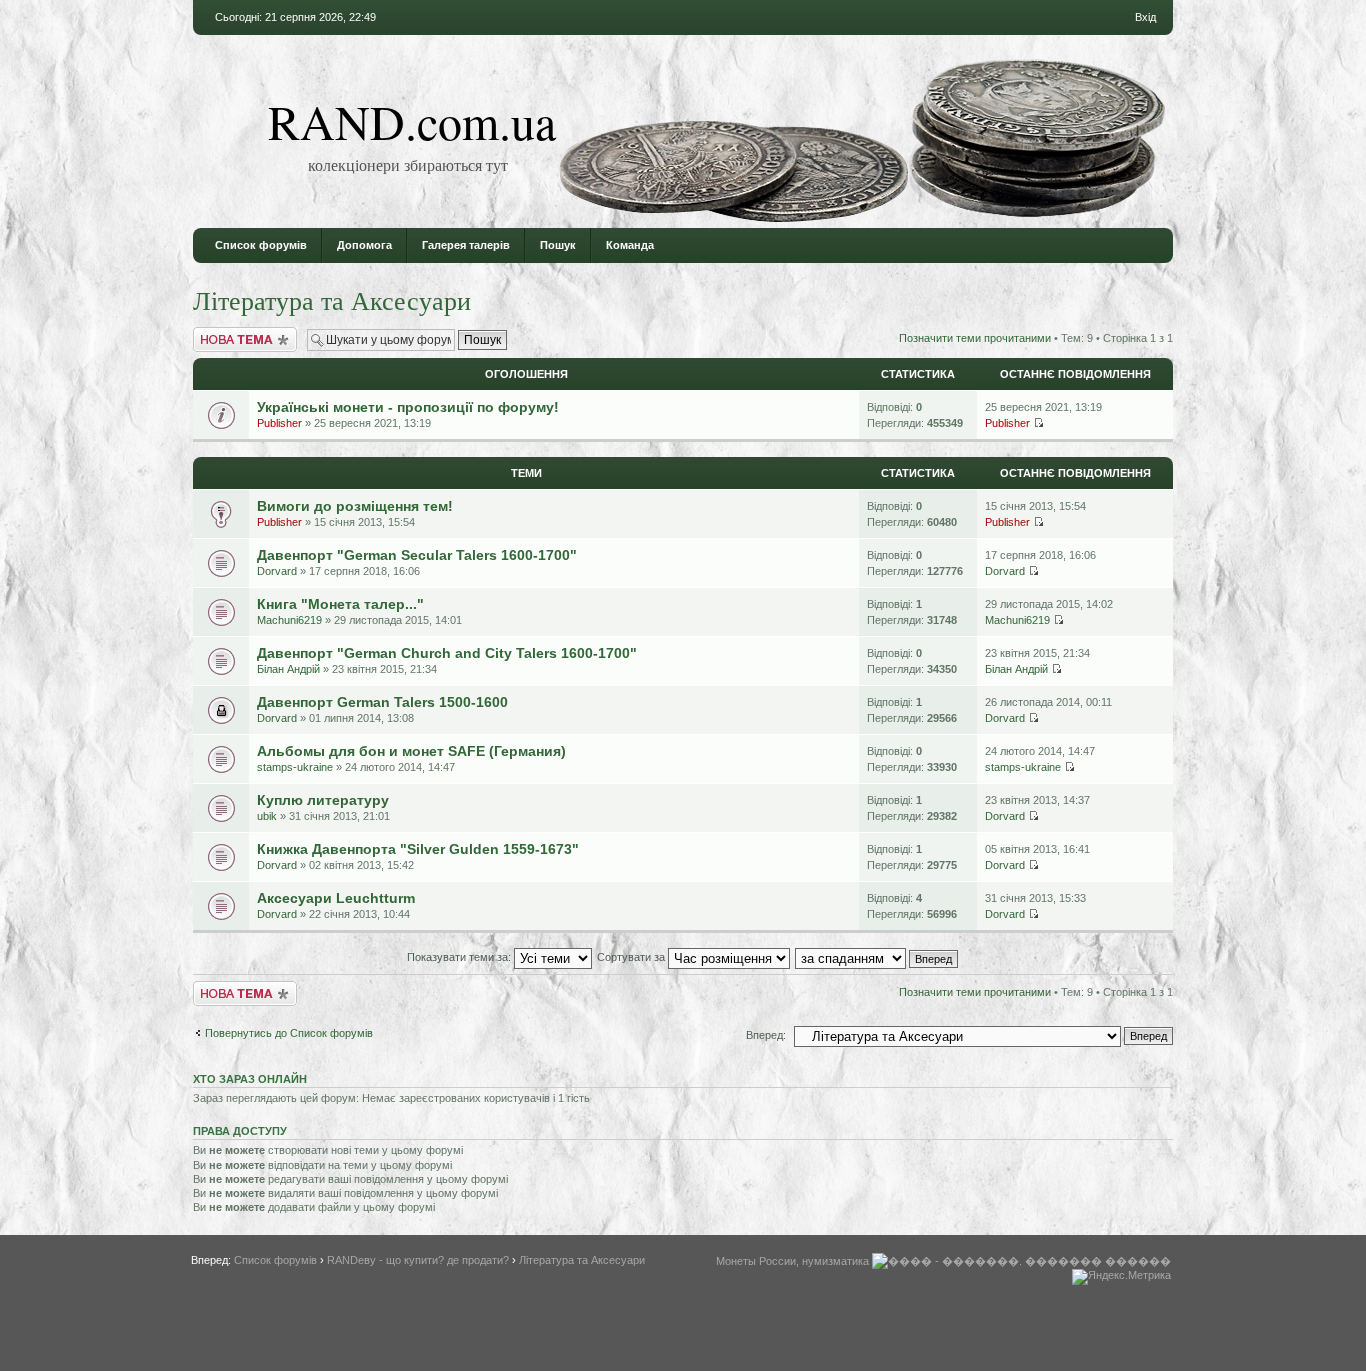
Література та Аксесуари (332, 300)
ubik (267, 816)
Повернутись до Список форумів (289, 1033)
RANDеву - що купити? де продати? (418, 1260)
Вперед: (766, 1035)
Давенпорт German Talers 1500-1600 (382, 702)
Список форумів (261, 245)
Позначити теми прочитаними (975, 338)
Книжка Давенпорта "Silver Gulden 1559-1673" (418, 849)
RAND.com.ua (412, 121)
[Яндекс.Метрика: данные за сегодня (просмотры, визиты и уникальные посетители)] (1121, 1277)
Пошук (558, 245)
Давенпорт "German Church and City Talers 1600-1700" (447, 653)
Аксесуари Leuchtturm (336, 898)
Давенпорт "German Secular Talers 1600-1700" (417, 555)
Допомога (364, 245)
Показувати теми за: (460, 957)
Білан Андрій (288, 669)
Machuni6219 (289, 620)
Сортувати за (632, 957)
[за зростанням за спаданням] (877, 957)
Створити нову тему (244, 333)
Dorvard (277, 571)
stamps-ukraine (295, 767)
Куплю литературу (323, 800)
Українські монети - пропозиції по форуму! (408, 407)
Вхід (1145, 17)
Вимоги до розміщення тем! (355, 506)
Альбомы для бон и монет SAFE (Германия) (411, 751)
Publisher (279, 423)
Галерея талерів (466, 245)
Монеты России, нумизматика (792, 1261)
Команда (630, 245)
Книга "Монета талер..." (340, 604)
